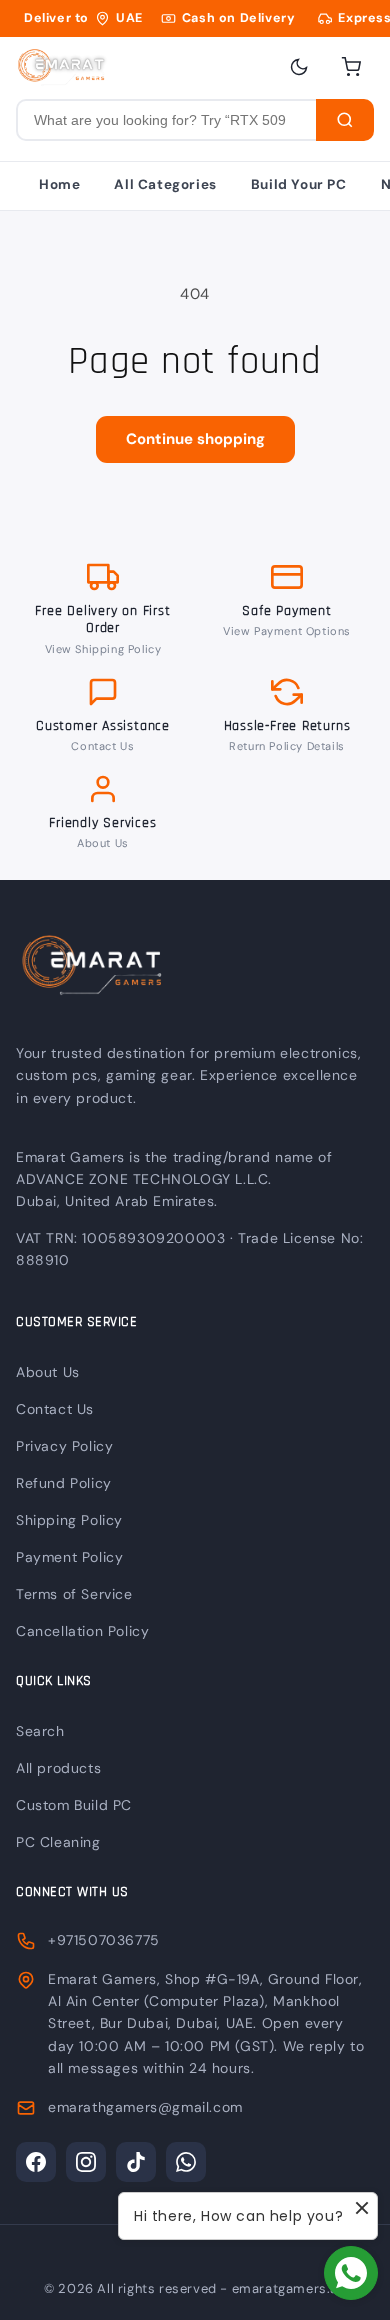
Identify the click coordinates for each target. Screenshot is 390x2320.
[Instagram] (86, 2162)
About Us (103, 843)
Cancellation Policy (82, 1631)
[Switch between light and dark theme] (299, 67)
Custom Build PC (74, 1805)
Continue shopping (195, 439)
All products (58, 1768)
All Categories (165, 184)
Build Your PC (299, 184)
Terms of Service (74, 1594)
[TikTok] (136, 2162)
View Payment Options (287, 631)
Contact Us (102, 746)
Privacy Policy (64, 1446)
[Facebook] (36, 2162)
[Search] (345, 120)
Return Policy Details (287, 746)
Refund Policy (64, 1483)
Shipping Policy (69, 1520)
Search (40, 1731)
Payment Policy (69, 1557)
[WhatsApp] (186, 2162)
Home (59, 184)
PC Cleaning (58, 1842)
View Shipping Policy (103, 649)
